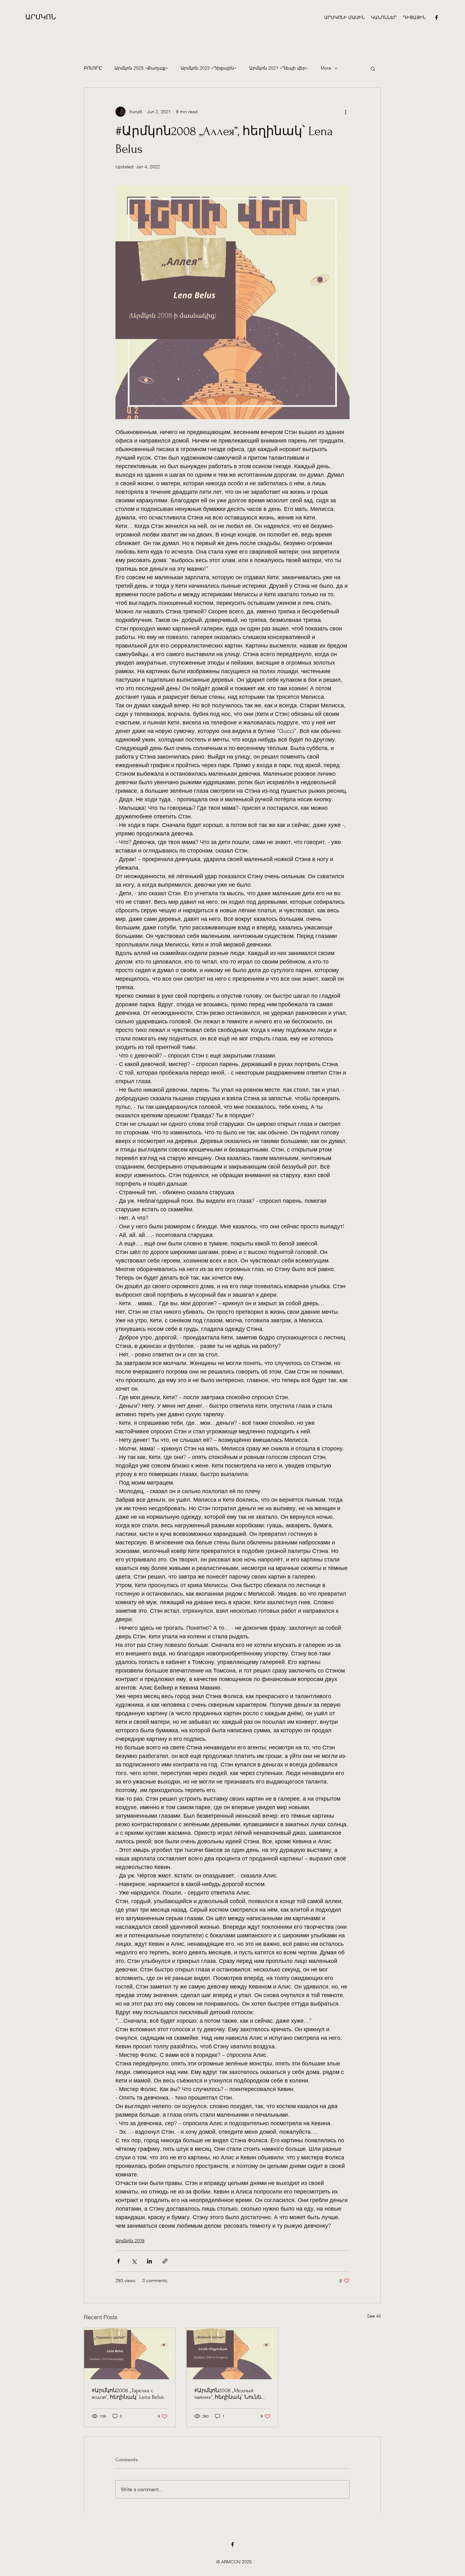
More (326, 68)
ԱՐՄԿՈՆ (41, 17)
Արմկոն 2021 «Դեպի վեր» (279, 68)
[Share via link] (165, 2261)
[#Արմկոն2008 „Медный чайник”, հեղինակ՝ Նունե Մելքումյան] (232, 2354)
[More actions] (346, 112)
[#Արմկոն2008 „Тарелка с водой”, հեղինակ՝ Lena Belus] (130, 2354)
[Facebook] (437, 17)
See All (374, 2316)
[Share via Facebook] (118, 2261)
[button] (414, 17)
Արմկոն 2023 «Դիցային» (209, 68)
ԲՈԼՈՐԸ (93, 68)
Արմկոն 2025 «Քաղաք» (141, 68)
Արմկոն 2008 (130, 2241)
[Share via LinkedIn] (149, 2261)
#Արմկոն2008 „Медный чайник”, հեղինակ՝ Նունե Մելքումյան (228, 2394)
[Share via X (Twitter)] (134, 2261)
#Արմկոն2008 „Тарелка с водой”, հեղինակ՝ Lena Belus (128, 2394)
